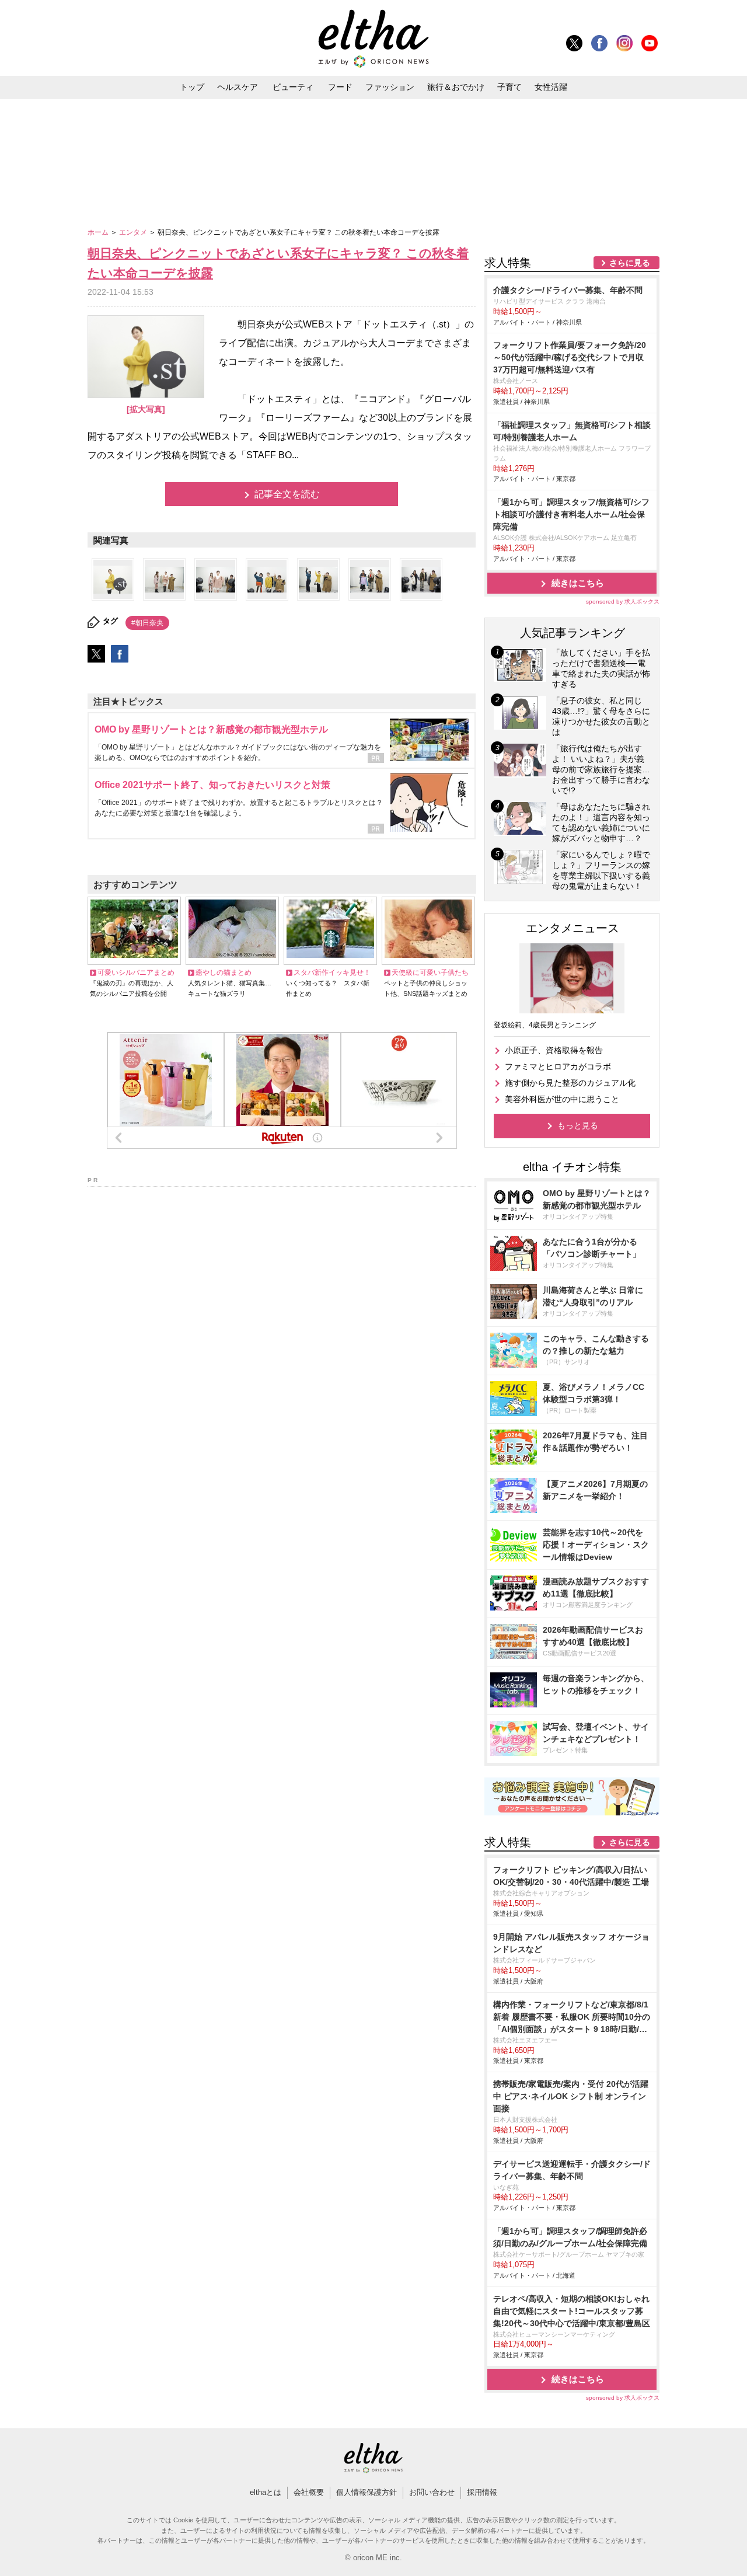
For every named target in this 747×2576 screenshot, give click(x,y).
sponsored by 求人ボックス (623, 602)
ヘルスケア (238, 87)
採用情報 (482, 2492)
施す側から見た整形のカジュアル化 (570, 1083)
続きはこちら (578, 583)
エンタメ (134, 232)
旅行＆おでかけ (456, 87)
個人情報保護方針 (366, 2492)
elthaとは (266, 2492)
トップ (192, 87)
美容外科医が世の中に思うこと (562, 1099)
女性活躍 (551, 87)
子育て (509, 87)
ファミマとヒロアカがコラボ (558, 1066)
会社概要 (309, 2492)
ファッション (390, 87)
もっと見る (578, 1125)
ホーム (99, 232)
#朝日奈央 (147, 623)
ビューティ (293, 87)
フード (340, 87)
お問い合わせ (432, 2492)
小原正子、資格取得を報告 (554, 1050)
